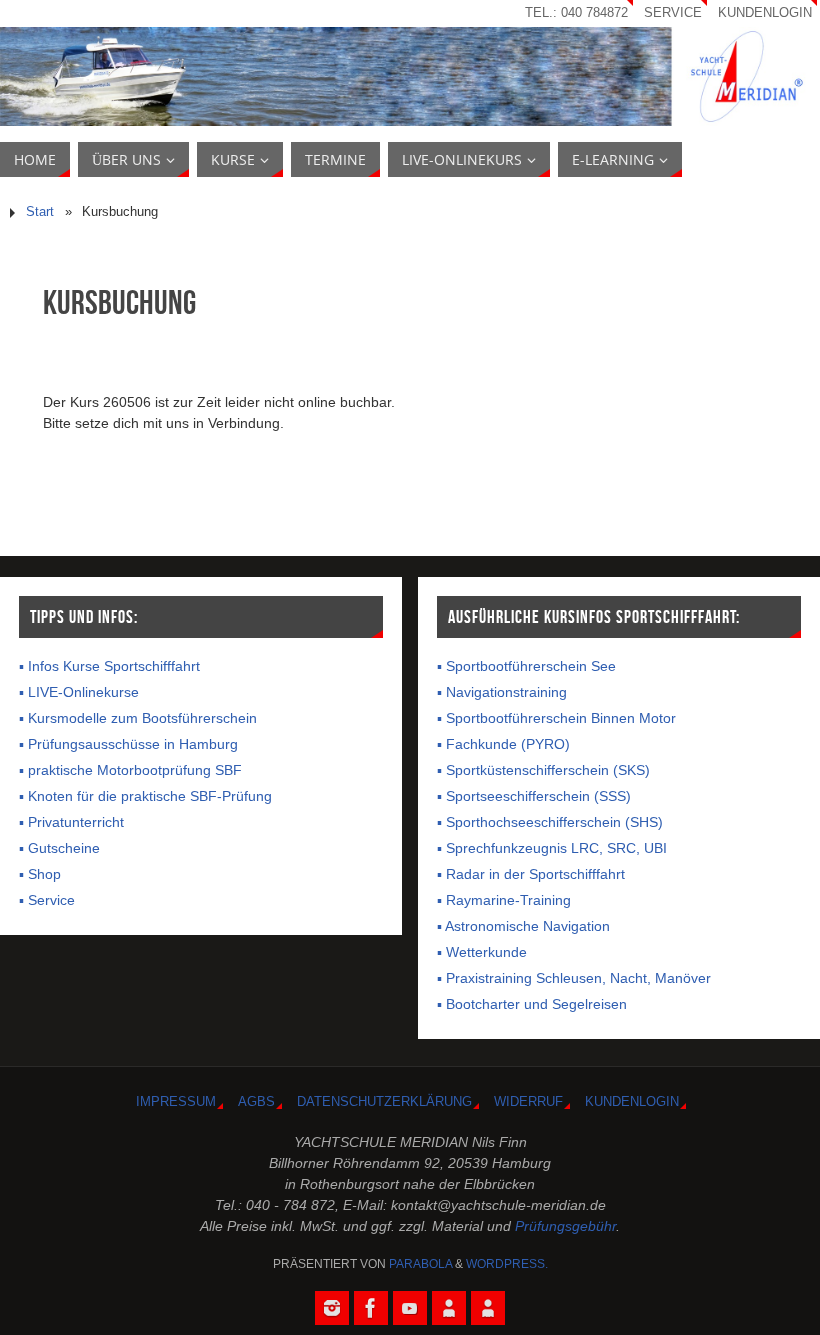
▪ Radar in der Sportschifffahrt (531, 874)
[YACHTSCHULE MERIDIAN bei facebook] (371, 1308)
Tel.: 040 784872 (576, 13)
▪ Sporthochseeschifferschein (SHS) (550, 822)
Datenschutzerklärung (384, 1102)
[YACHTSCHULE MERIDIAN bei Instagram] (332, 1308)
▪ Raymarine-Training (504, 900)
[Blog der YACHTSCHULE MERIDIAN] (488, 1308)
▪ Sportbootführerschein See (526, 666)
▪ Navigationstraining (502, 692)
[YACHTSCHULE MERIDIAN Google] (449, 1308)
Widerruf (528, 1102)
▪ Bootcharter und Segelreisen (532, 1004)
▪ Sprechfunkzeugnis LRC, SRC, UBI (552, 848)
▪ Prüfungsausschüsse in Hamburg (128, 744)
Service (673, 13)
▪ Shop (40, 874)
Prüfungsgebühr (565, 1226)
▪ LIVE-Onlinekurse (79, 692)
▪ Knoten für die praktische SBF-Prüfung (145, 796)
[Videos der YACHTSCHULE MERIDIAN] (410, 1308)
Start (40, 212)
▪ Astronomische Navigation (523, 926)
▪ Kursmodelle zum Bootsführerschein (138, 718)
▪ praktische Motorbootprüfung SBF (130, 770)
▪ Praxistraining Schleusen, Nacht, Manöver (574, 978)
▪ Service (47, 900)
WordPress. (507, 1264)
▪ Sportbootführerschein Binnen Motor (556, 718)
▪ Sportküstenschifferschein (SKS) (543, 770)
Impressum (176, 1102)
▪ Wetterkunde (482, 952)
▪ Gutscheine (59, 848)
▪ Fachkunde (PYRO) (503, 744)
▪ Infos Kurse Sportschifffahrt (109, 666)
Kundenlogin (765, 13)
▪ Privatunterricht (71, 822)
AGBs (256, 1102)
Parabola (420, 1264)
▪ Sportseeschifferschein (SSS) (534, 796)
